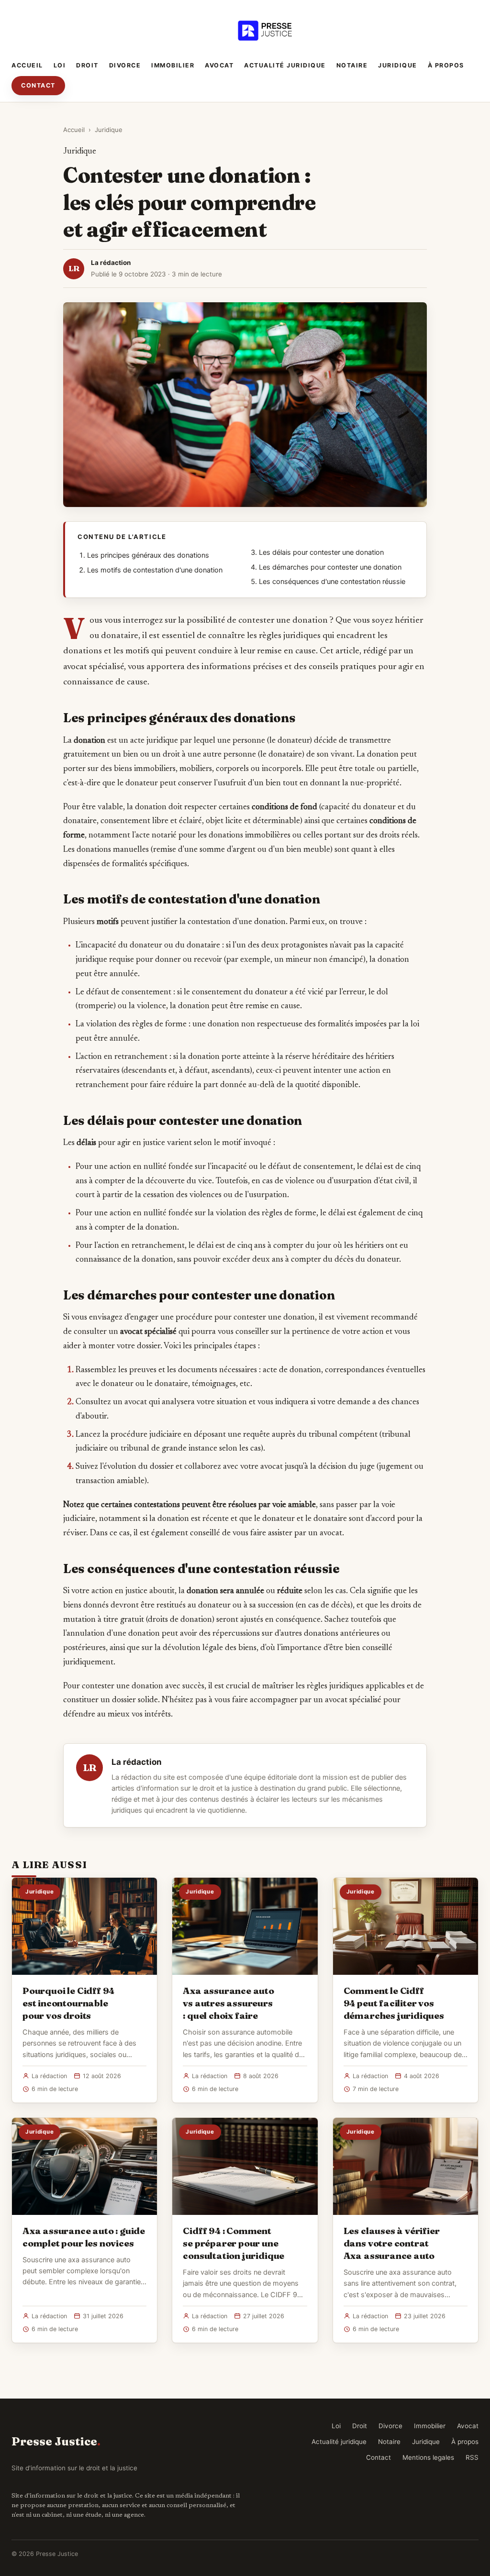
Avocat (219, 65)
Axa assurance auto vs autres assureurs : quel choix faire (228, 2003)
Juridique (398, 65)
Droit (87, 65)
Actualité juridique (285, 65)
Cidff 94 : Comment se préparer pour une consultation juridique (234, 2243)
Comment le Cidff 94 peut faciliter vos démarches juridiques (394, 2003)
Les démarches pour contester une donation (330, 567)
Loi (60, 65)
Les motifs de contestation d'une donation (155, 570)
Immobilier (173, 65)
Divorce (125, 65)
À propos (446, 65)
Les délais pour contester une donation (321, 552)
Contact (38, 85)
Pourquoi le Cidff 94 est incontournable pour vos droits (68, 2003)
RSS (472, 2457)
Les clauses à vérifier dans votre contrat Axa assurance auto (392, 2243)
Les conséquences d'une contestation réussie (332, 582)
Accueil (27, 65)
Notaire (352, 65)
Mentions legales (428, 2457)
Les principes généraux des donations (148, 555)
